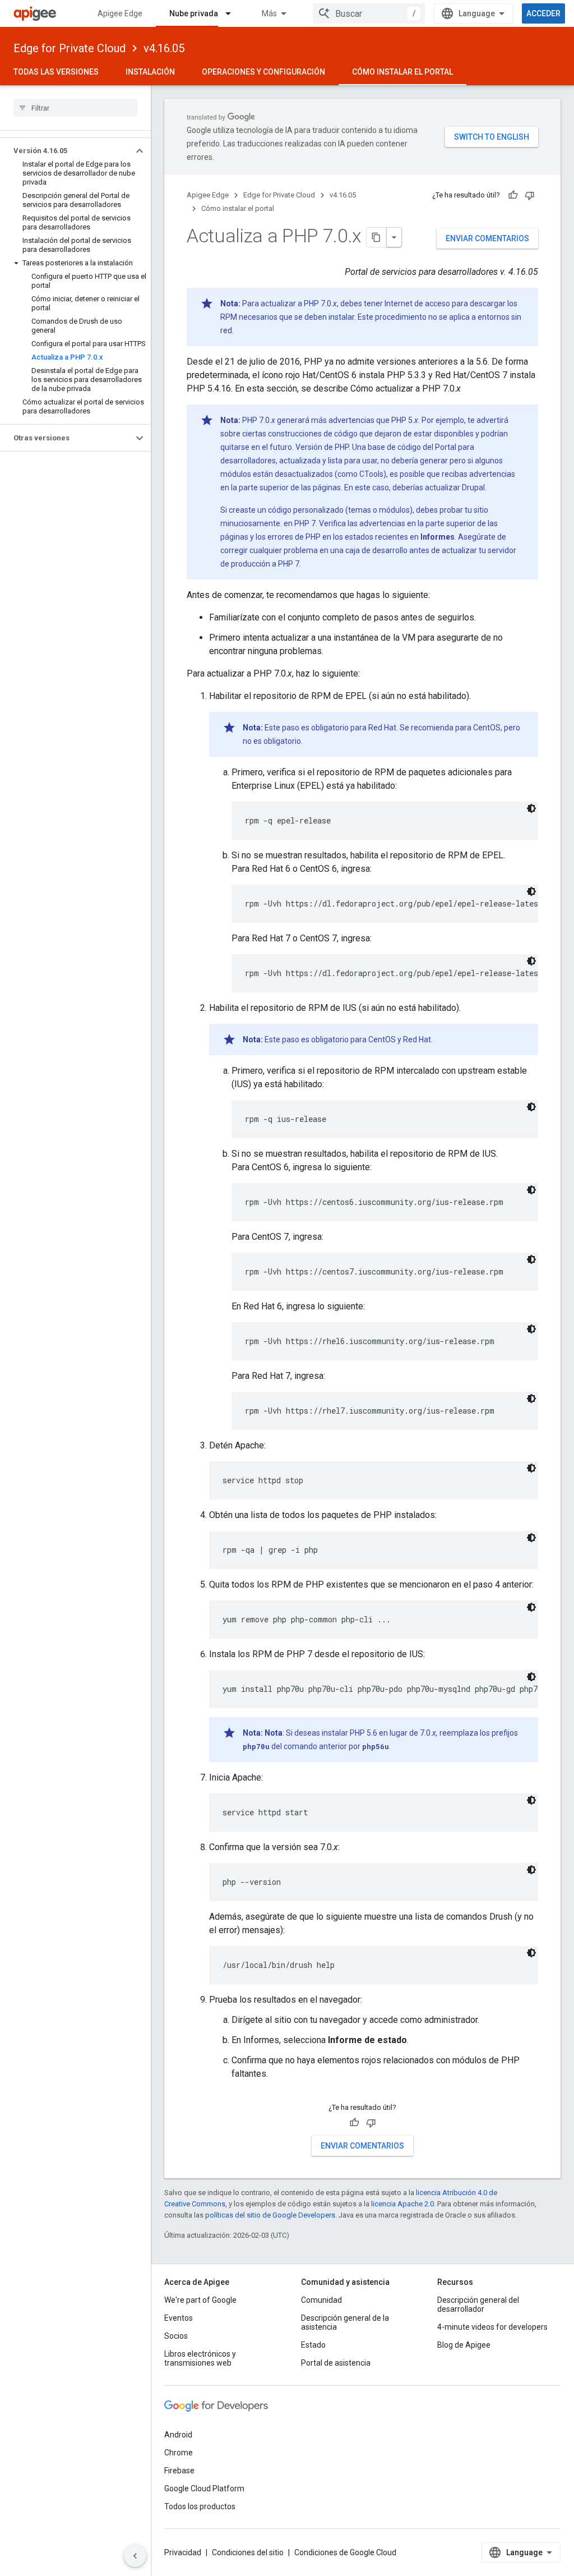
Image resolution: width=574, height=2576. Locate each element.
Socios (176, 2336)
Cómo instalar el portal (402, 72)
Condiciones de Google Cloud (345, 2552)
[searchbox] (75, 108)
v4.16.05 (164, 48)
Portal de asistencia (336, 2363)
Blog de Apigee (464, 2345)
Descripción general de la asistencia (345, 2322)
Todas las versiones (56, 72)
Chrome (179, 2453)
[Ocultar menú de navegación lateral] (135, 2556)
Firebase (179, 2471)
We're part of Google (200, 2300)
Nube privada (194, 13)
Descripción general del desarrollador (478, 2304)
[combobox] (369, 13)
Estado (313, 2345)
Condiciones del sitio (248, 2552)
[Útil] (513, 195)
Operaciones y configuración (263, 72)
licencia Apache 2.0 (402, 2204)
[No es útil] (530, 195)
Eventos (179, 2318)
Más (269, 13)
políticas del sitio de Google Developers (270, 2215)
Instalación (150, 72)
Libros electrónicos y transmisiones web (200, 2358)
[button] (66, 151)
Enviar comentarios (487, 238)
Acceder (543, 13)
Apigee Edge (120, 13)
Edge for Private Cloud (70, 48)
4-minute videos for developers (492, 2327)
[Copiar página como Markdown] (377, 237)
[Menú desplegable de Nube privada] (233, 13)
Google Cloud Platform (204, 2488)
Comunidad (321, 2300)
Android (178, 2435)
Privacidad (183, 2552)
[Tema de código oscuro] (531, 808)
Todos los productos (200, 2506)
